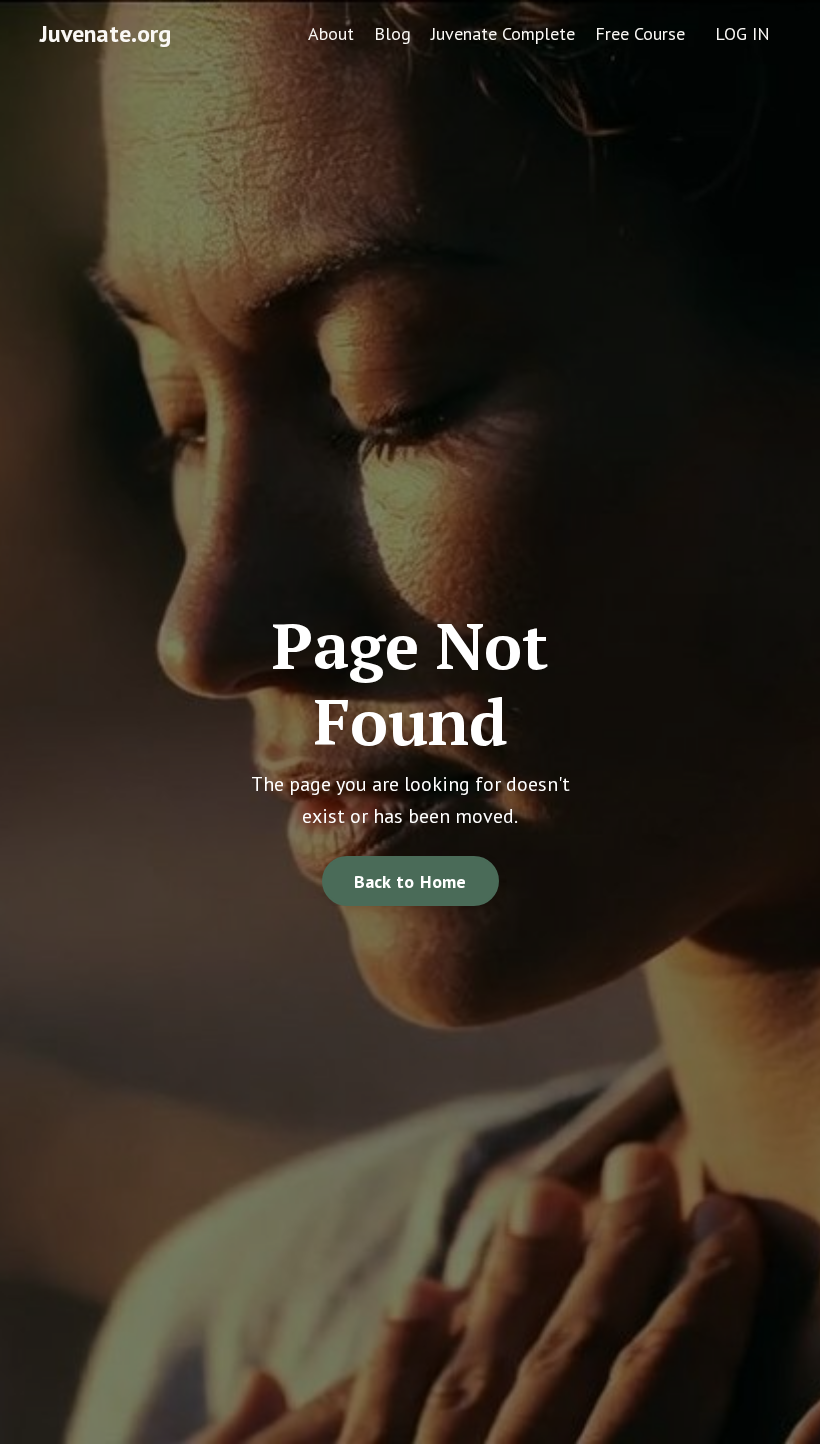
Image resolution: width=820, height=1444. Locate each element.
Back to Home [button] (410, 881)
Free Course (640, 33)
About (331, 33)
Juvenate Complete (503, 33)
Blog (392, 33)
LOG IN (742, 33)
